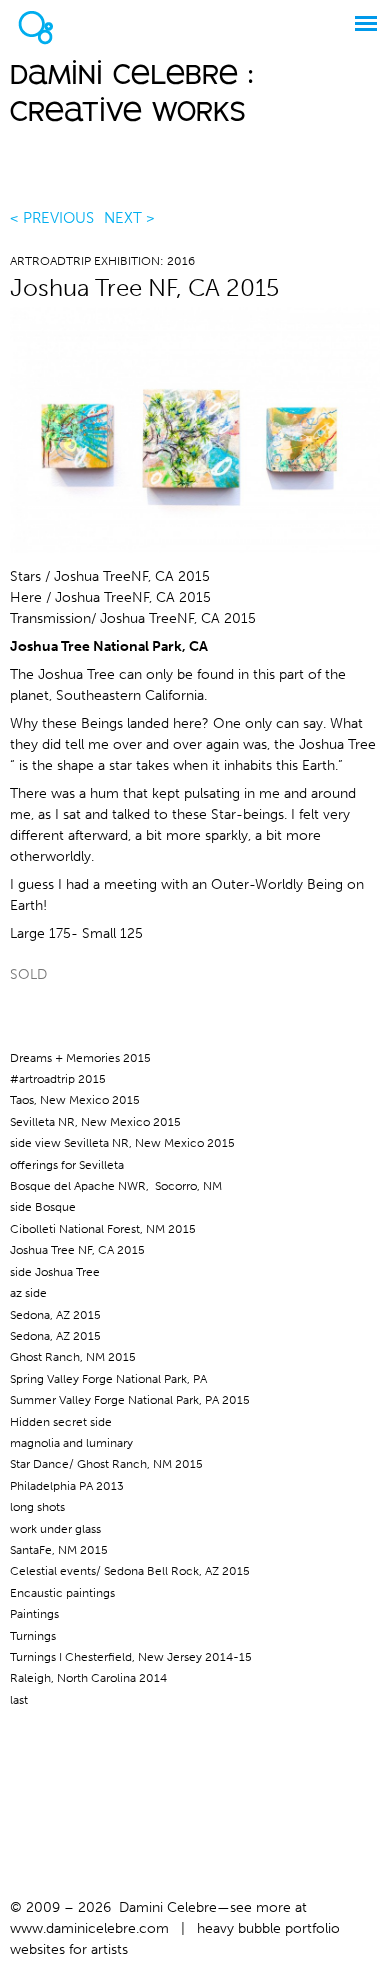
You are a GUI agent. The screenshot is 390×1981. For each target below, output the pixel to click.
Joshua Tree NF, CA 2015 (77, 1250)
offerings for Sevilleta (67, 1165)
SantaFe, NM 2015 (59, 1550)
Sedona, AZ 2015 (55, 1315)
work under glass (55, 1529)
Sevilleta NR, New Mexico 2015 (95, 1122)
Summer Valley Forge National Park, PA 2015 (130, 1400)
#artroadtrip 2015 (58, 1079)
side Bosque (43, 1207)
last (19, 1700)
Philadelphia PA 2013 (67, 1486)
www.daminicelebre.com (89, 1928)
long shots (37, 1507)
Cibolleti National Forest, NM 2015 (103, 1229)
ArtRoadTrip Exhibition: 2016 (102, 261)
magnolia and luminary (71, 1443)
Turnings (33, 1636)
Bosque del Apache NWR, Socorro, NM (116, 1186)
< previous (52, 218)
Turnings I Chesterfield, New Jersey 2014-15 (131, 1657)
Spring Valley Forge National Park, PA (108, 1379)
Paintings (34, 1614)
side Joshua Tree (55, 1272)
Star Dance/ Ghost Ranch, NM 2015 (106, 1464)
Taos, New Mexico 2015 (75, 1100)
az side (28, 1293)
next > (129, 218)
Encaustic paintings (62, 1593)
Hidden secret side (61, 1422)
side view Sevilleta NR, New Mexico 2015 (122, 1143)
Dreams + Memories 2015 (80, 1058)
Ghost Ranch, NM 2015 (73, 1357)
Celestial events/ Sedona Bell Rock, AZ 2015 (130, 1571)
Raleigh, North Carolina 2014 (88, 1678)
